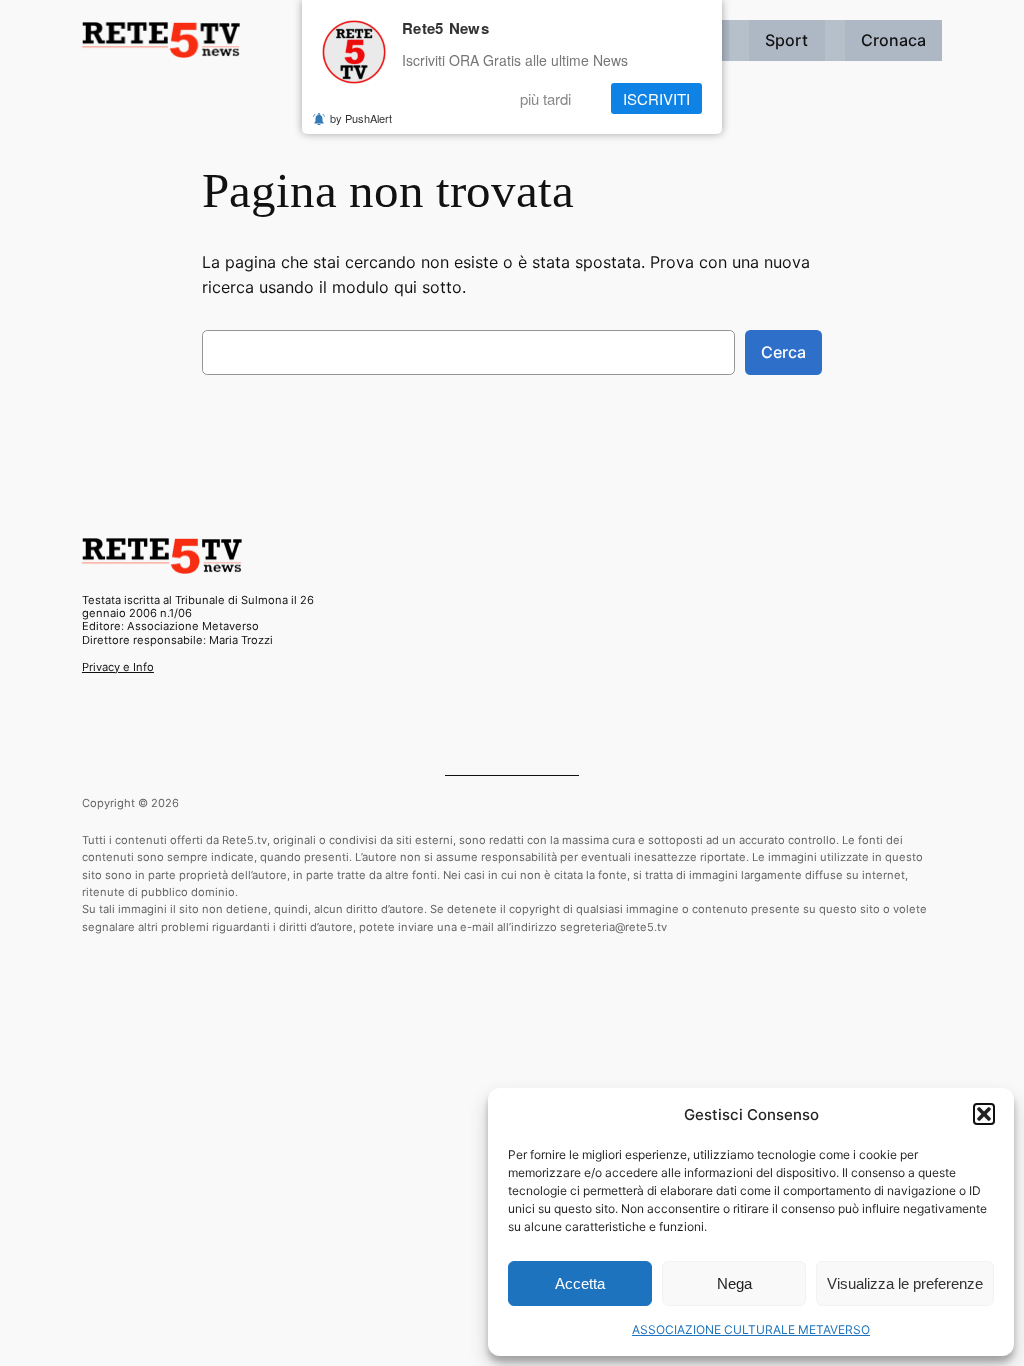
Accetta (580, 1283)
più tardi (545, 98)
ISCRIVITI (656, 98)
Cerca (783, 352)
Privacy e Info (118, 667)
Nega (734, 1283)
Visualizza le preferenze (905, 1283)
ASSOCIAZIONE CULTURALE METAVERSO (751, 1329)
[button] (984, 1114)
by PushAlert (361, 118)
